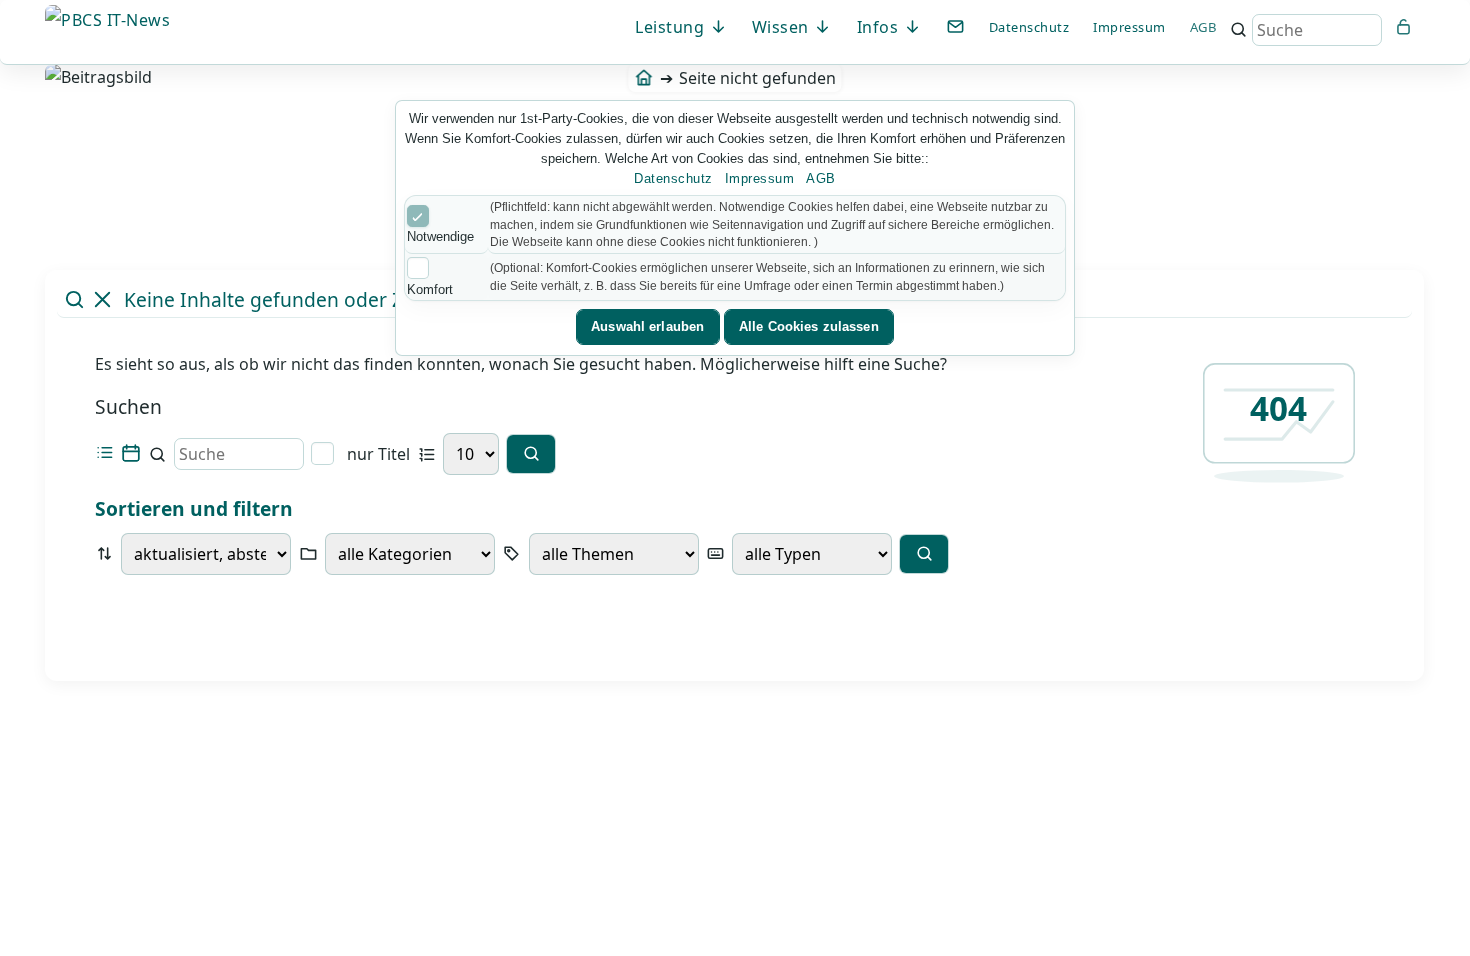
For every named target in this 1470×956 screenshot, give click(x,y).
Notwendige (440, 236)
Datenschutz (1029, 27)
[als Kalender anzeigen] (130, 453)
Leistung (672, 27)
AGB (1203, 27)
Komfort (430, 289)
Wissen (783, 27)
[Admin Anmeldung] (1403, 27)
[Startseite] (643, 78)
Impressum (1129, 27)
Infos (880, 27)
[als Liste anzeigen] (104, 453)
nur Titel (376, 454)
